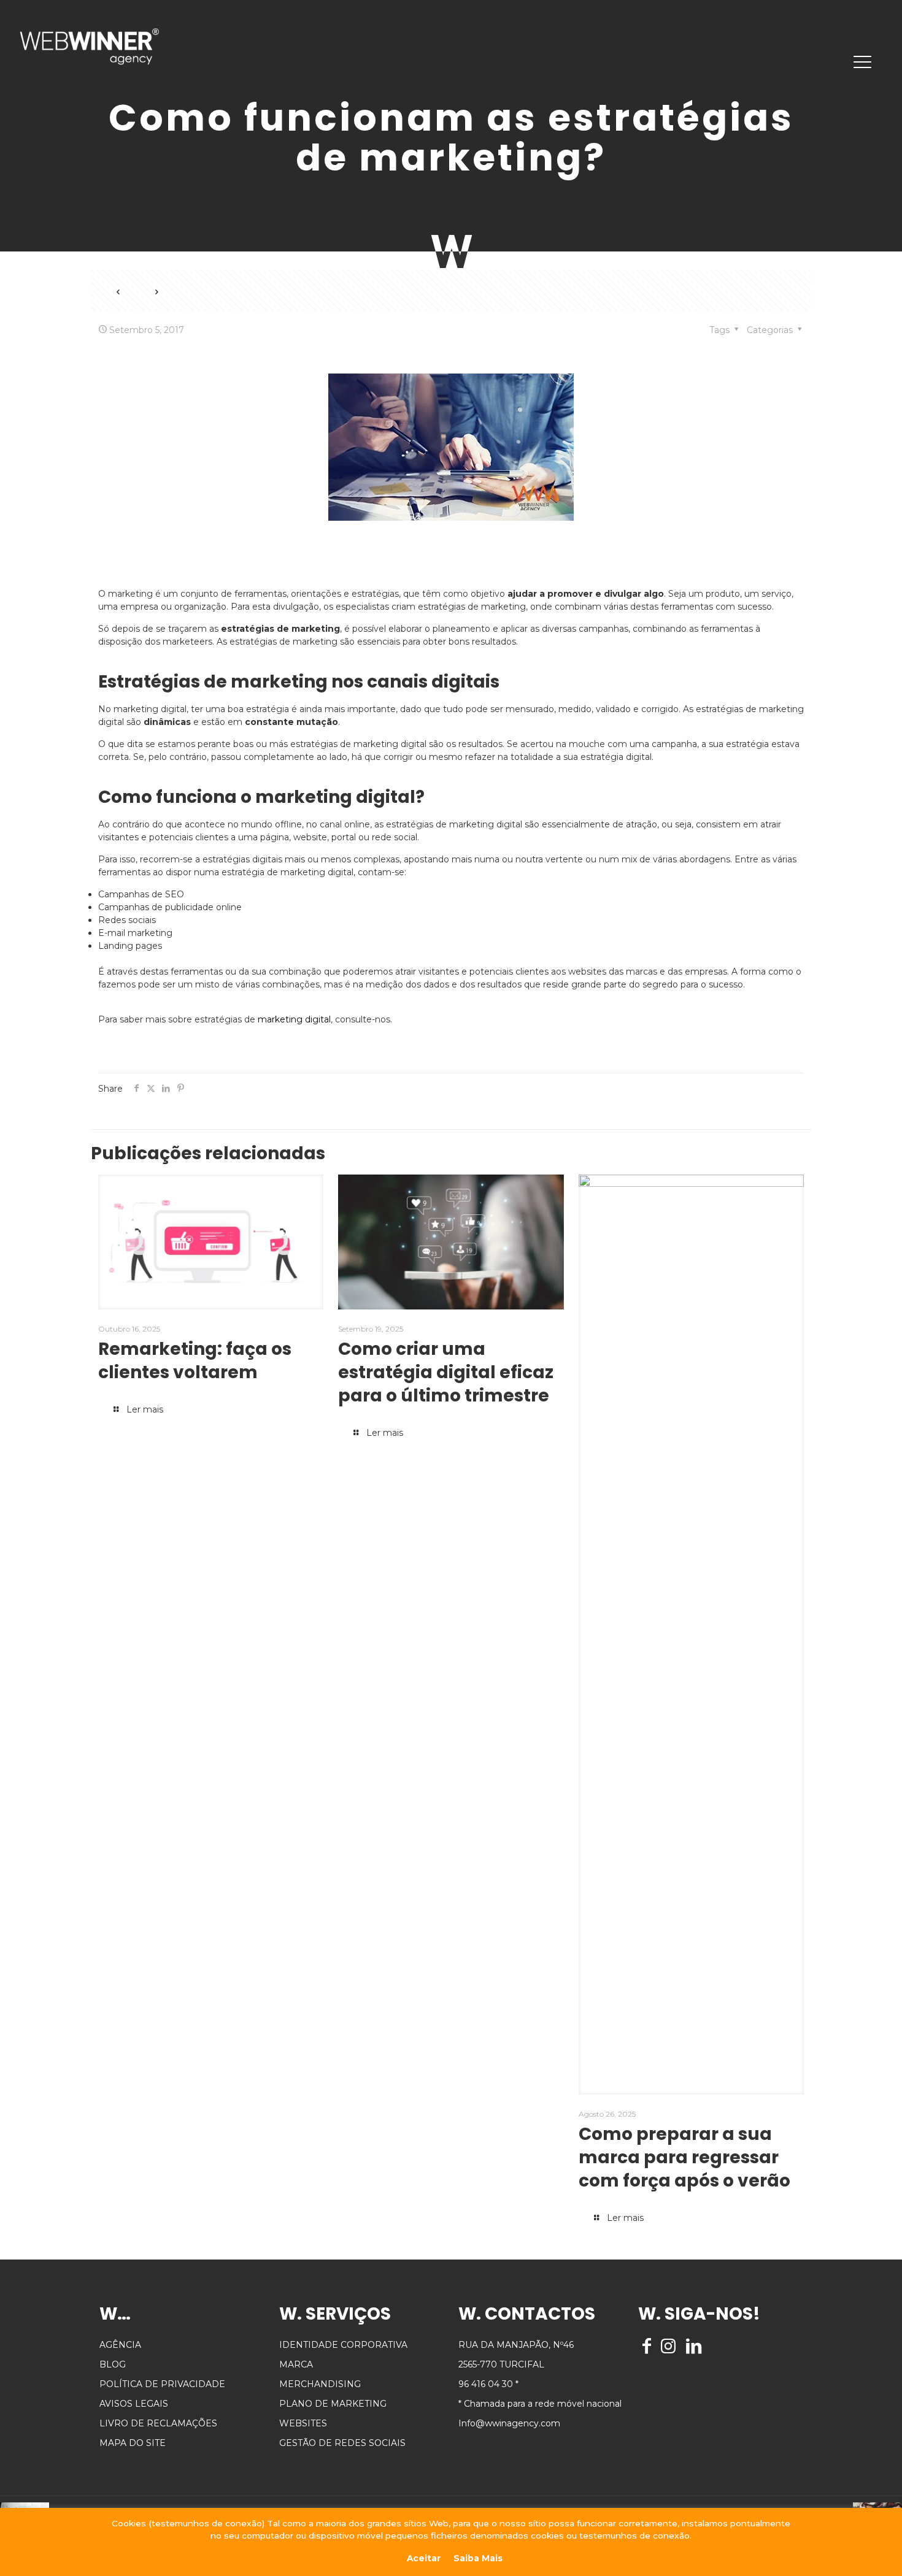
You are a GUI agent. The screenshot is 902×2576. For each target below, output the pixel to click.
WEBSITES (303, 2423)
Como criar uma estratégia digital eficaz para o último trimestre (446, 1372)
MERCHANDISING (320, 2384)
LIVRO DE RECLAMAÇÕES (158, 2423)
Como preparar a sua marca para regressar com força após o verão (684, 2157)
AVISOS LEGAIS (134, 2404)
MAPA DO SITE (133, 2443)
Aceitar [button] (424, 2558)
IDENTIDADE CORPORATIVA (343, 2345)
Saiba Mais (478, 2558)
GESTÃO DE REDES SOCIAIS (342, 2443)
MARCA (296, 2364)
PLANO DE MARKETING (333, 2404)
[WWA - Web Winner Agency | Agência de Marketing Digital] (89, 46)
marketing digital (294, 1019)
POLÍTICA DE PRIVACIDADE (162, 2384)
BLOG (113, 2364)
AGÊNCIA (120, 2345)
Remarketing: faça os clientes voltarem (195, 1361)
